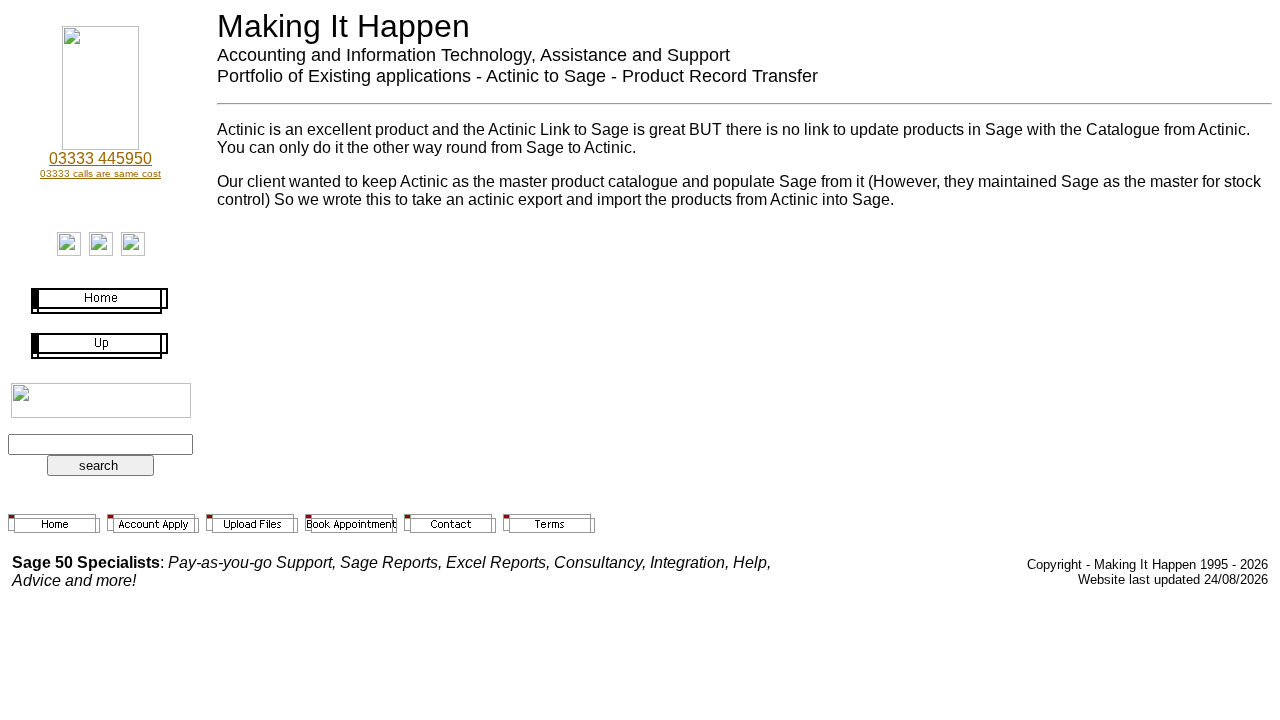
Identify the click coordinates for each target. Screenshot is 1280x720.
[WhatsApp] (133, 250)
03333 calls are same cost (100, 173)
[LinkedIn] (101, 250)
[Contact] (69, 250)
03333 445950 (100, 158)
